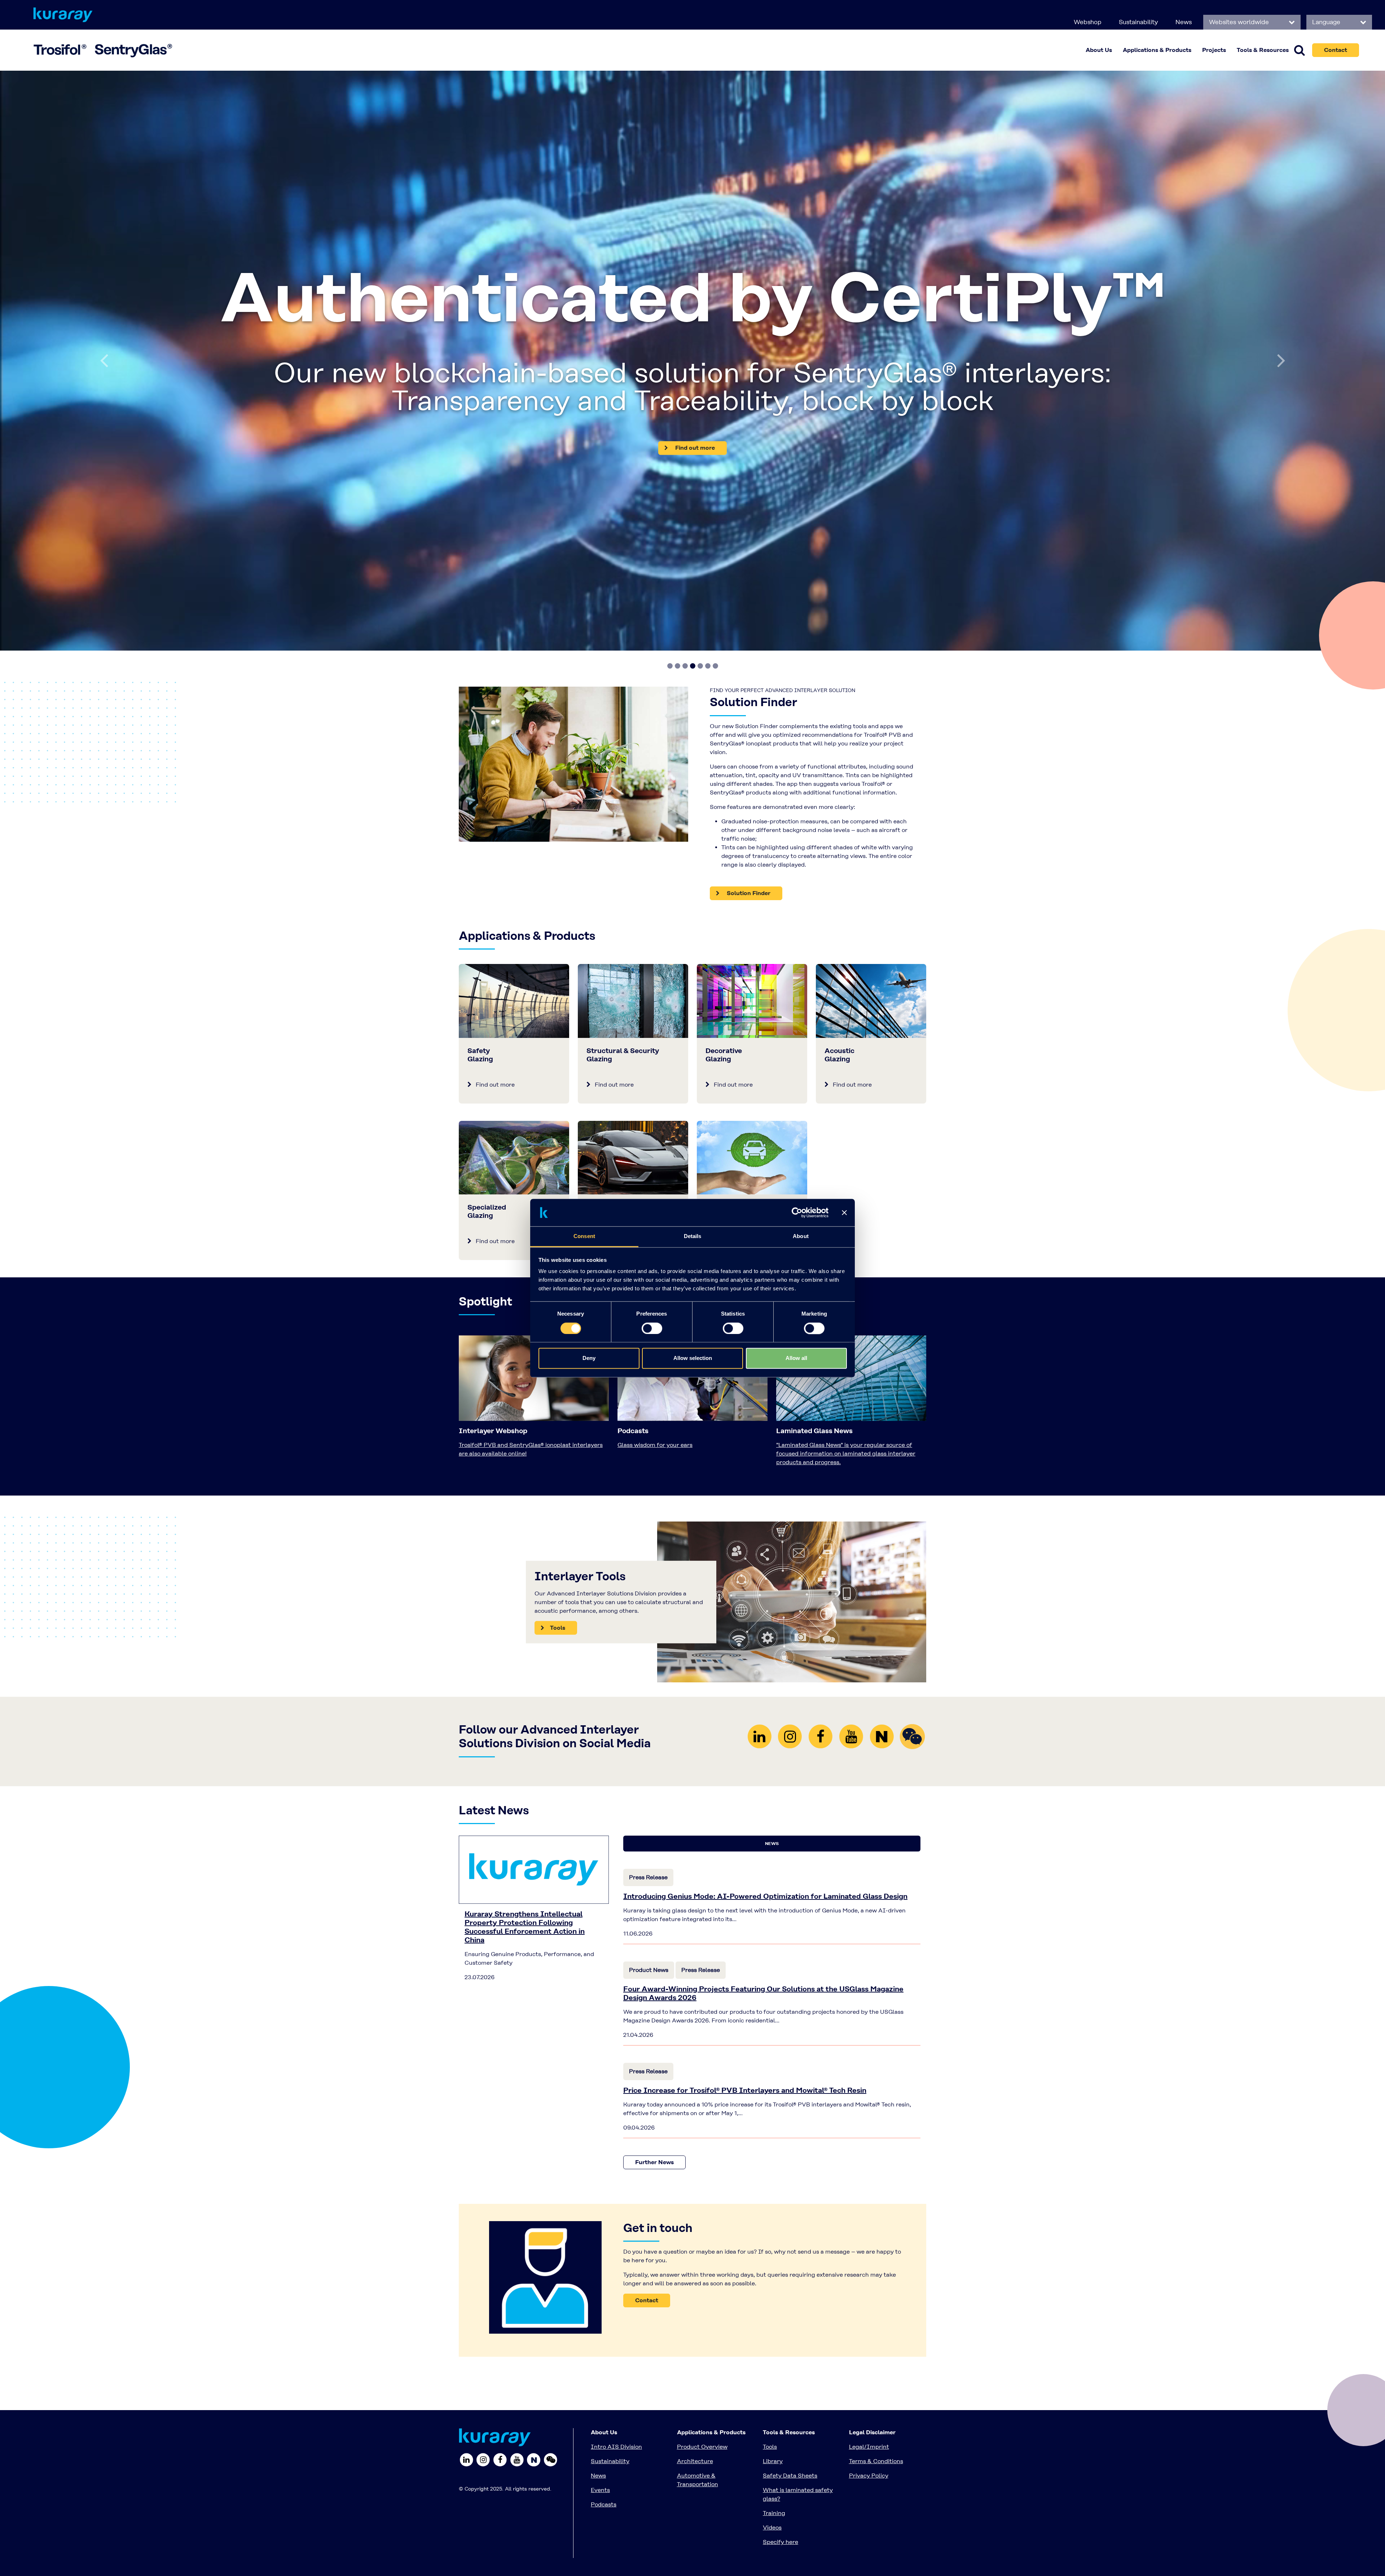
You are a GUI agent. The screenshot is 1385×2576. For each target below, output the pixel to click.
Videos (772, 2200)
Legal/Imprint (869, 2119)
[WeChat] (912, 1408)
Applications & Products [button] (1157, 50)
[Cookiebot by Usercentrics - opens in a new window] (797, 1212)
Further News (654, 1835)
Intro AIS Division (616, 2119)
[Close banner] (844, 1212)
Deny (589, 1358)
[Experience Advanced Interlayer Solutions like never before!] (692, 197)
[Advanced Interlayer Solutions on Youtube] (853, 1408)
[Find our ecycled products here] (752, 830)
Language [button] (1327, 22)
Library (773, 2134)
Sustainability (1138, 22)
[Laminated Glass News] (851, 1053)
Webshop (1088, 22)
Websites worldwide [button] (1240, 22)
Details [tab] (693, 1236)
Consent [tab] (584, 1236)
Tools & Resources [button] (1263, 50)
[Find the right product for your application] (573, 436)
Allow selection (693, 1358)
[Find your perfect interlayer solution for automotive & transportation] (633, 830)
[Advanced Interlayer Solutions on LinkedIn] (761, 1408)
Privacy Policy (869, 2148)
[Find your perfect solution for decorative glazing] (752, 673)
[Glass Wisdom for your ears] (692, 1053)
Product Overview (702, 2119)
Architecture (695, 2134)
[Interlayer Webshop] (534, 1053)
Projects (1214, 50)
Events (600, 2163)
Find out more (494, 757)
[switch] (652, 1328)
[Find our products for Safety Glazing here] (514, 673)
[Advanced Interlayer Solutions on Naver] (883, 1408)
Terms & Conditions (876, 2134)
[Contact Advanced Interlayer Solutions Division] (545, 1949)
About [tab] (801, 1236)
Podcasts (604, 2177)
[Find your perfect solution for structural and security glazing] (633, 673)
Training (774, 2186)
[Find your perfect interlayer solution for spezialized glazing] (514, 830)
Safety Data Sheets (790, 2148)
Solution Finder (748, 566)
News (1184, 22)
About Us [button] (1099, 50)
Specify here (781, 2214)
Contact (1336, 50)
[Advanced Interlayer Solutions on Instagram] (792, 1408)
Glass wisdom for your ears (655, 1117)
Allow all (796, 1358)
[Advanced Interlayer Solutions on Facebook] (822, 1408)
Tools (770, 2119)
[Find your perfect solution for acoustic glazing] (871, 673)
